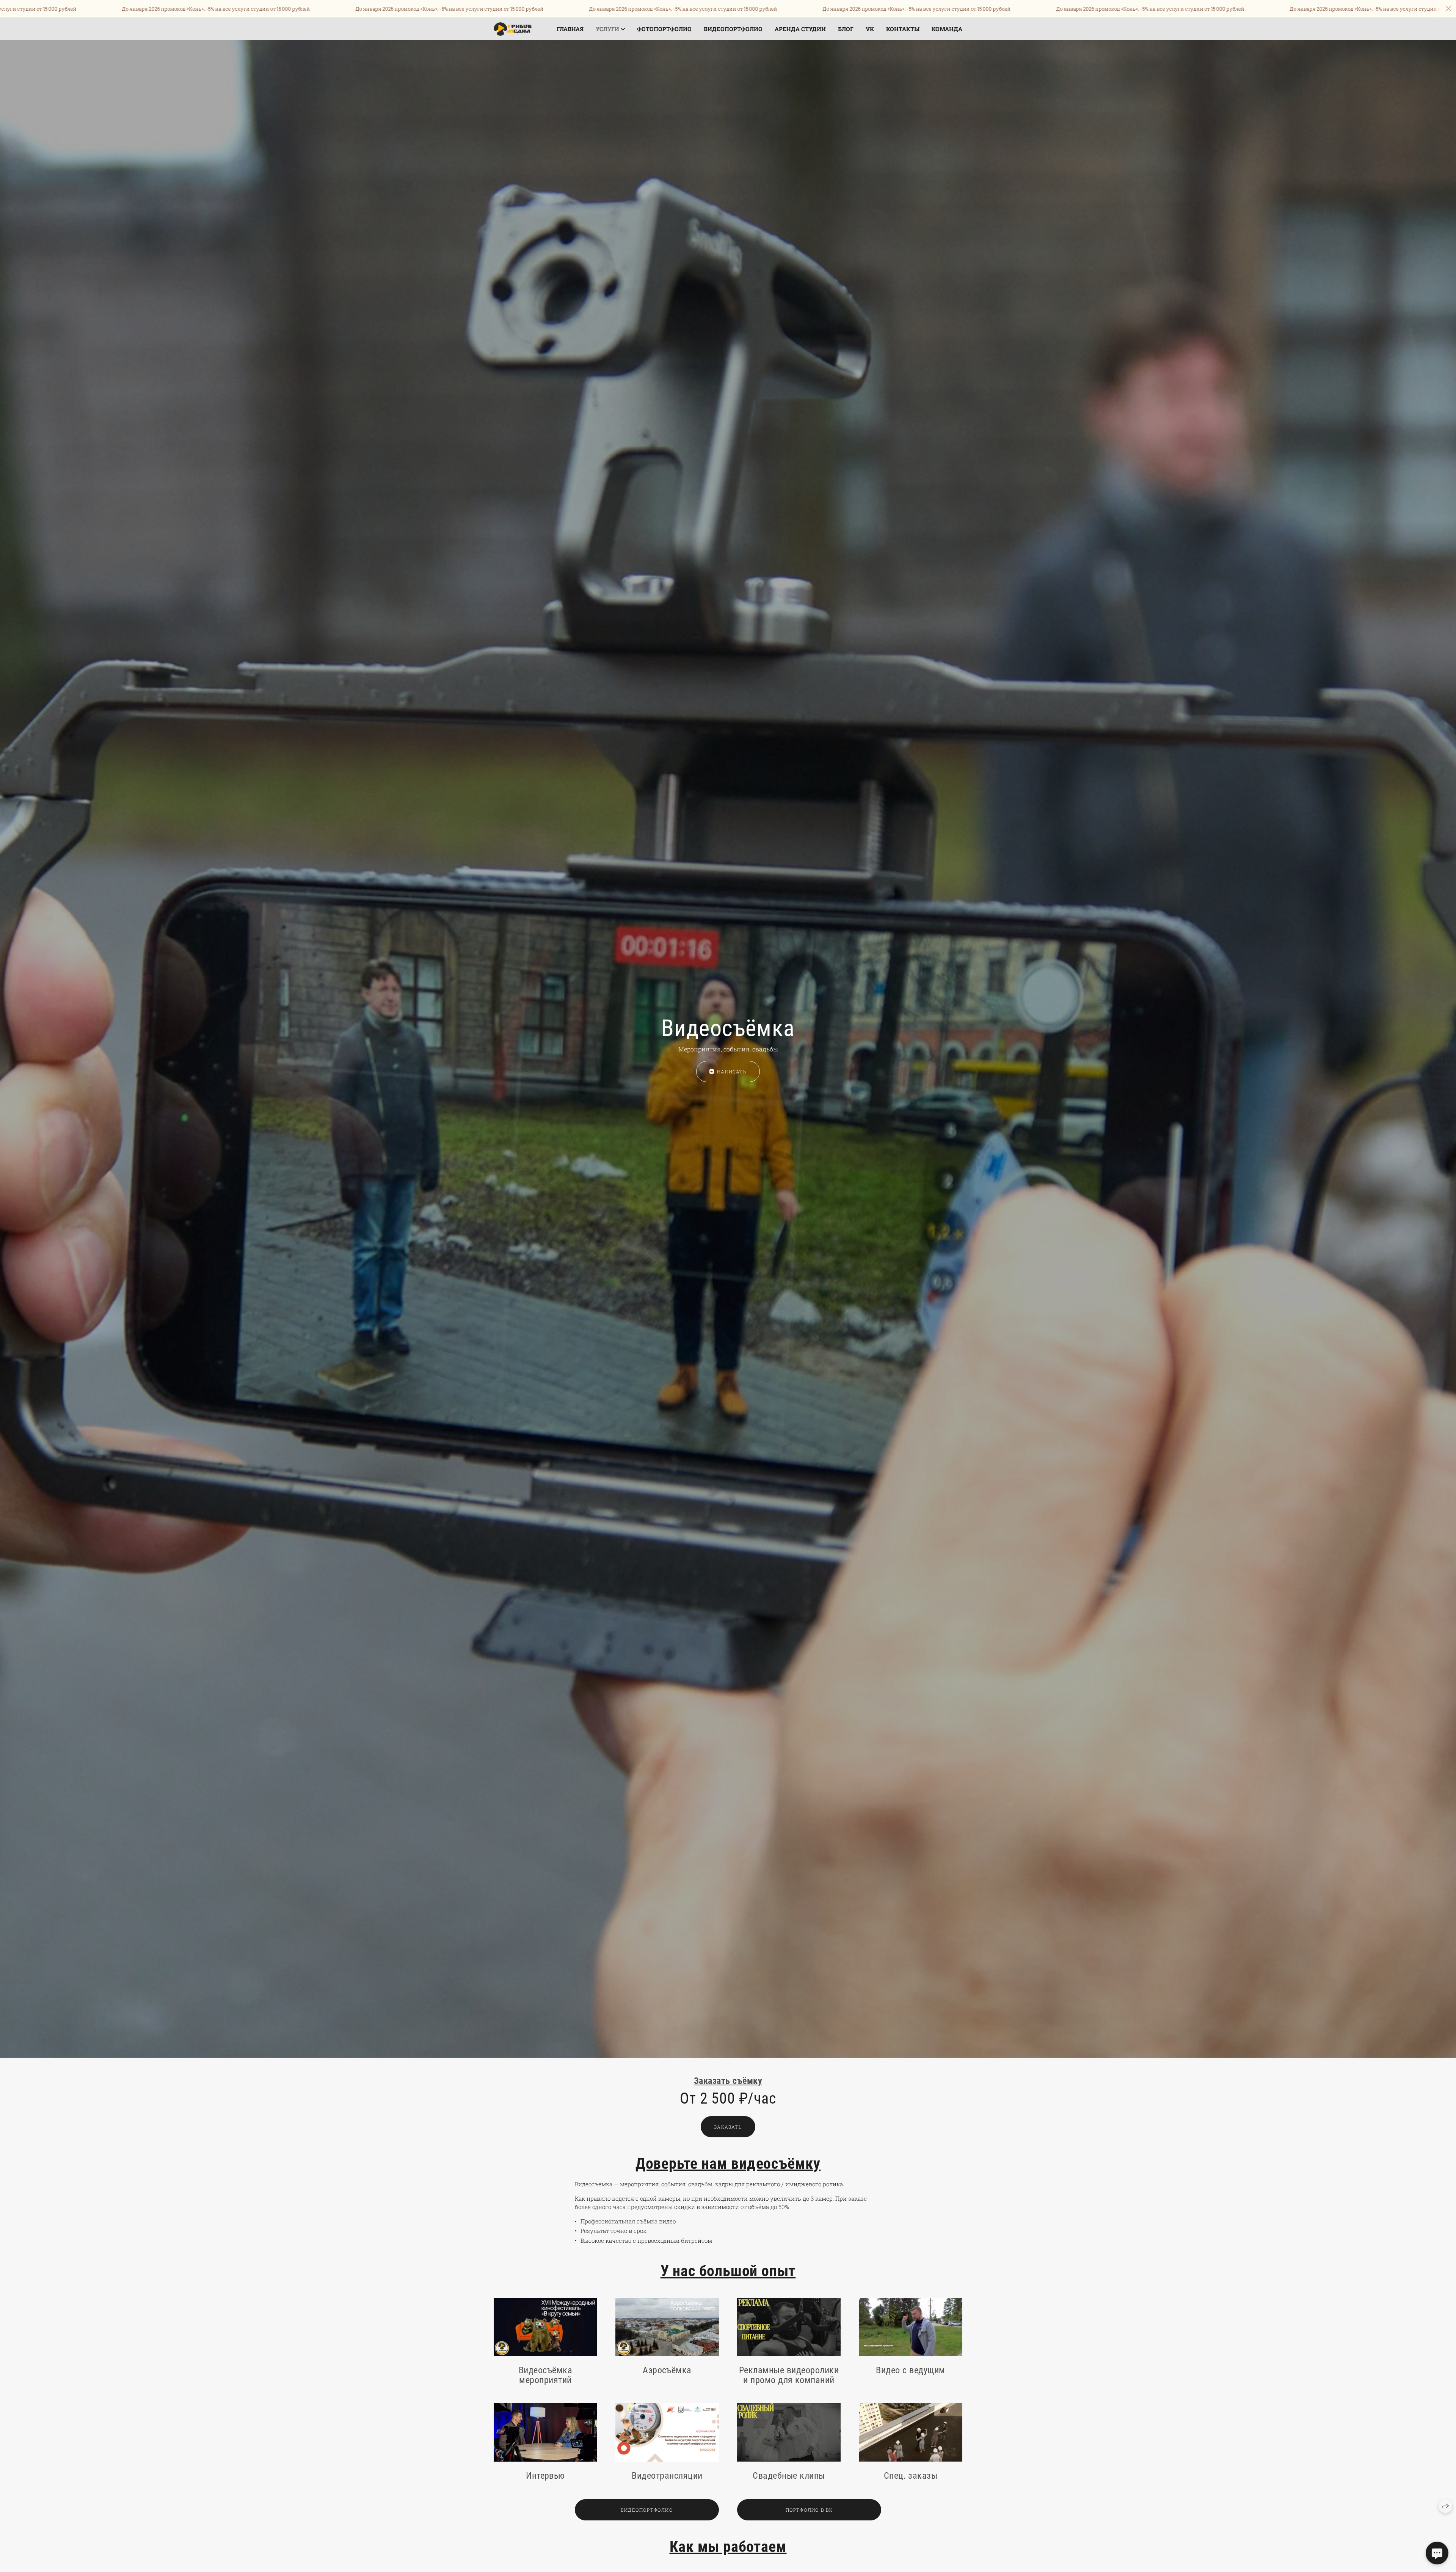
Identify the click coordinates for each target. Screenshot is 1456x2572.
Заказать (728, 2127)
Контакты (903, 29)
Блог (846, 29)
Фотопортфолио (664, 29)
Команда (947, 29)
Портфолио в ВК (809, 2510)
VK (870, 29)
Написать (732, 1072)
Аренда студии (800, 29)
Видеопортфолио (733, 29)
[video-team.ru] (513, 29)
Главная (570, 29)
